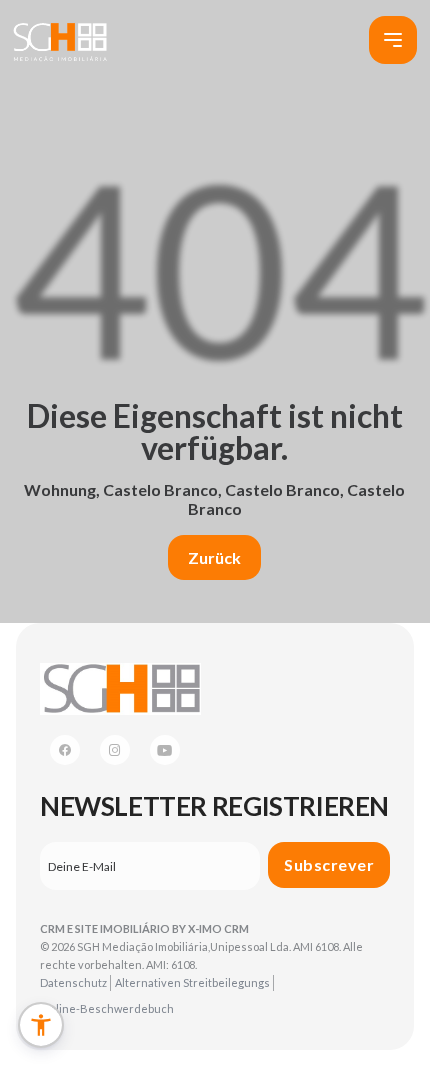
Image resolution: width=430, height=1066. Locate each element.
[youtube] (165, 750)
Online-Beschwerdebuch (107, 1008)
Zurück (214, 557)
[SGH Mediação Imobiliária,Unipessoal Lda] (60, 40)
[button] (41, 1025)
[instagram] (115, 750)
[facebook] (65, 750)
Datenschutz (73, 982)
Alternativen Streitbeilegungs (192, 982)
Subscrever (329, 864)
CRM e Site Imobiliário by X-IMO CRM (144, 928)
